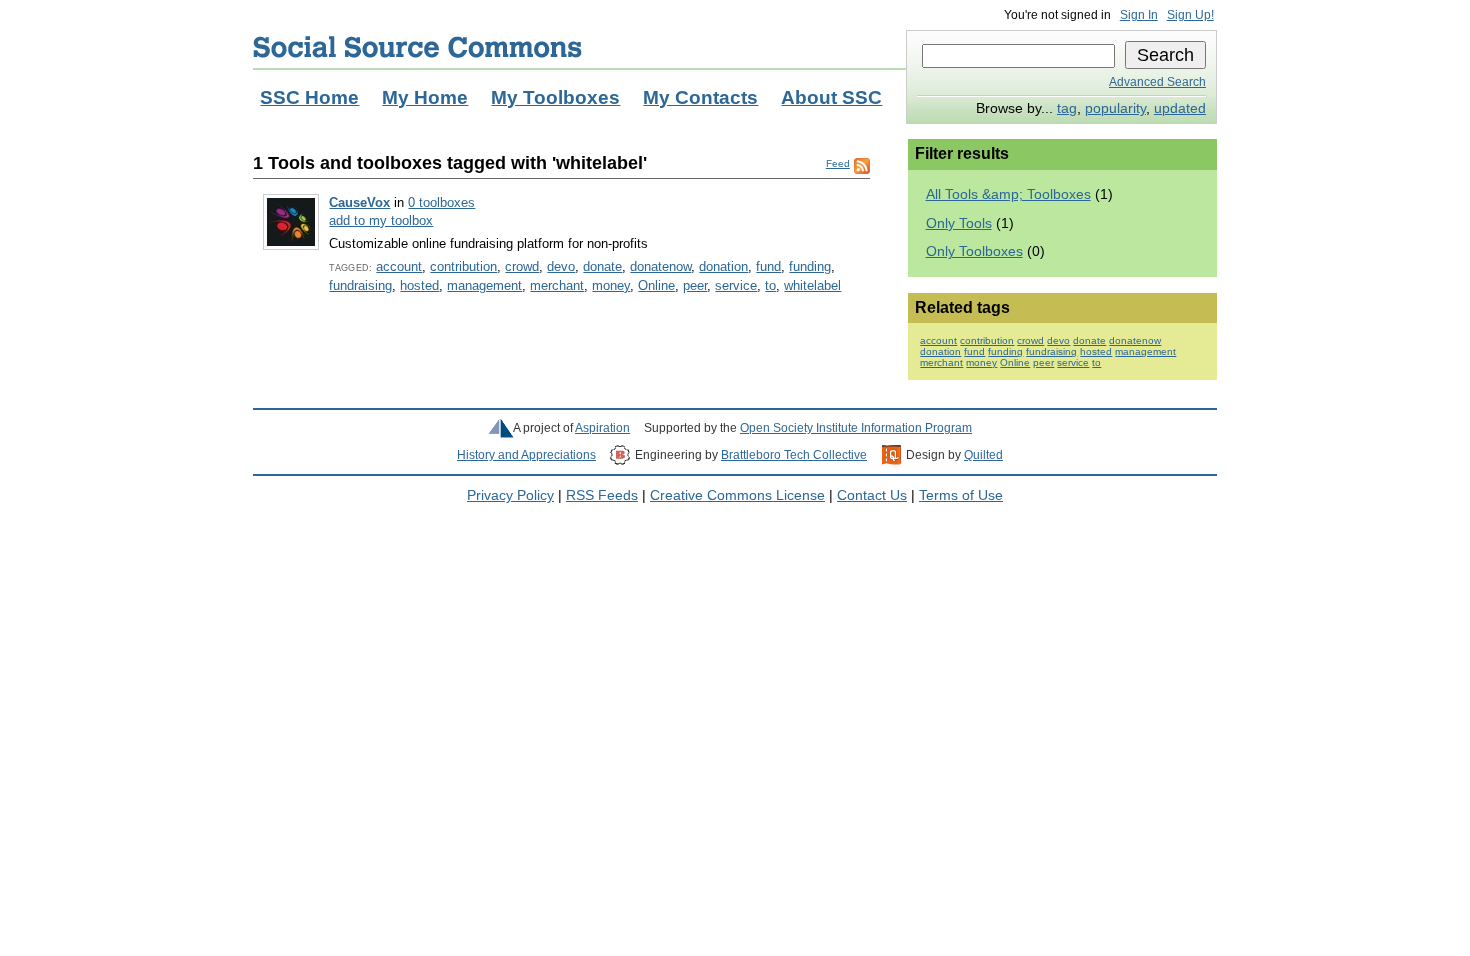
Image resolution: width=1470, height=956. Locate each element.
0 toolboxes (441, 202)
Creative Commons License (737, 495)
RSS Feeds (602, 495)
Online (656, 285)
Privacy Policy (510, 495)
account (399, 266)
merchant (557, 285)
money (611, 285)
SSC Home (309, 97)
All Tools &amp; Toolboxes (1008, 194)
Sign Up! (1190, 15)
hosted (419, 285)
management (484, 285)
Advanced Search (1157, 82)
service (736, 285)
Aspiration (602, 428)
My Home (425, 97)
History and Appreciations (526, 455)
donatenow (660, 266)
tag (1067, 108)
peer (695, 285)
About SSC (831, 97)
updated (1180, 108)
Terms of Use (961, 495)
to (770, 285)
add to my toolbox (381, 220)
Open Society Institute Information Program (856, 428)
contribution (463, 266)
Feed (838, 163)
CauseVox (359, 202)
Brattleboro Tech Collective (794, 455)
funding (810, 266)
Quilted (983, 455)
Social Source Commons (417, 47)
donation (723, 266)
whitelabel (812, 285)
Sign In (1139, 15)
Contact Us (872, 495)
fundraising (360, 285)
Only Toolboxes (974, 251)
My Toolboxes (555, 97)
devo (561, 266)
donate (602, 266)
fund (768, 266)
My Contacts (700, 97)
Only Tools (959, 223)
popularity (1115, 108)
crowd (522, 266)
